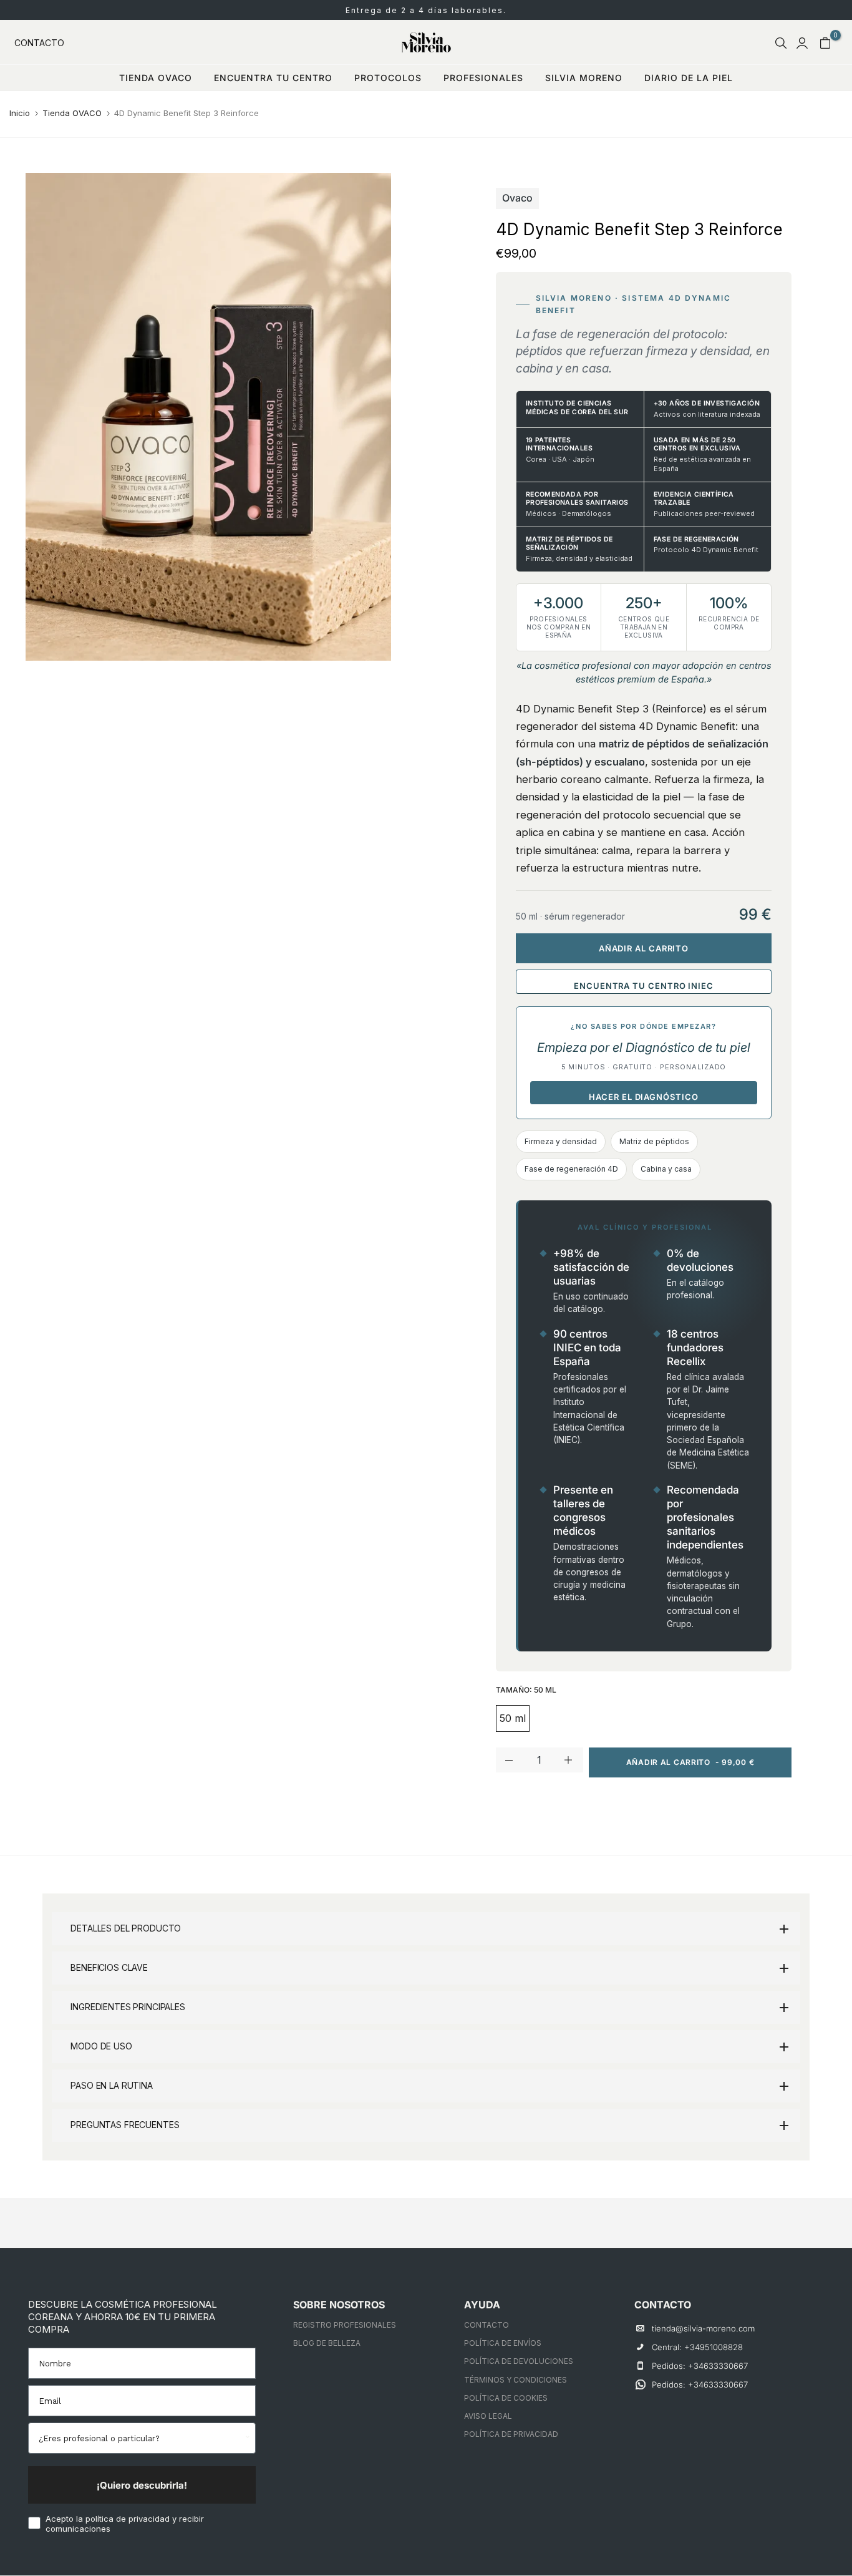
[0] (825, 43)
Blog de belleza (327, 2343)
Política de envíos (503, 2343)
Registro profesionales (345, 2325)
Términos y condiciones (516, 2380)
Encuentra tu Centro (273, 78)
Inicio (20, 113)
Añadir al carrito (644, 948)
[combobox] (140, 2438)
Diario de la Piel (689, 78)
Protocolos (388, 78)
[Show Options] (246, 2438)
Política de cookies (506, 2398)
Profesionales (483, 78)
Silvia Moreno (584, 78)
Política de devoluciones (519, 2361)
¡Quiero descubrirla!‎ (142, 2485)
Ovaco (517, 198)
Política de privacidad (511, 2434)
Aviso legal (488, 2416)
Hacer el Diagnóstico (643, 1097)
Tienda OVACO (72, 113)
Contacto (39, 43)
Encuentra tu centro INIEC (644, 986)
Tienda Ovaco (156, 78)
